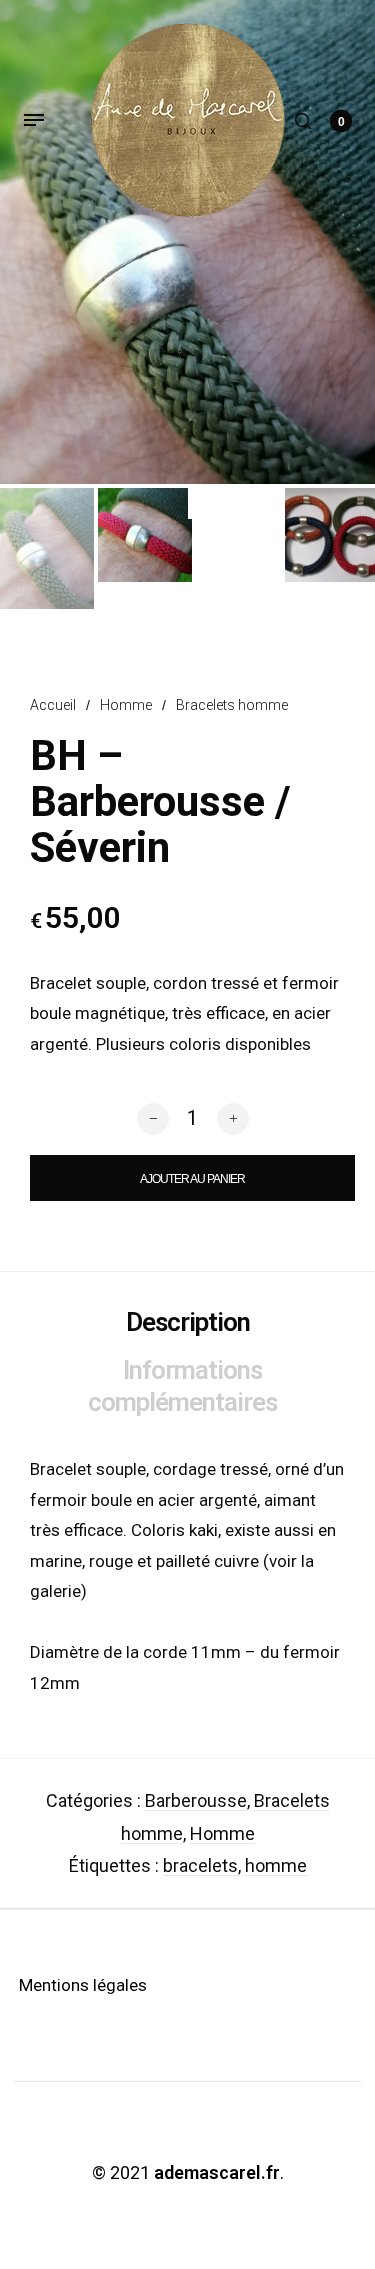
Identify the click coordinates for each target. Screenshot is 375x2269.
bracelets (200, 1865)
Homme (126, 705)
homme (276, 1865)
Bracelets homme (232, 705)
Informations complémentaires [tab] (182, 1386)
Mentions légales (83, 1985)
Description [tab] (188, 1322)
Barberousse (196, 1800)
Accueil (53, 705)
